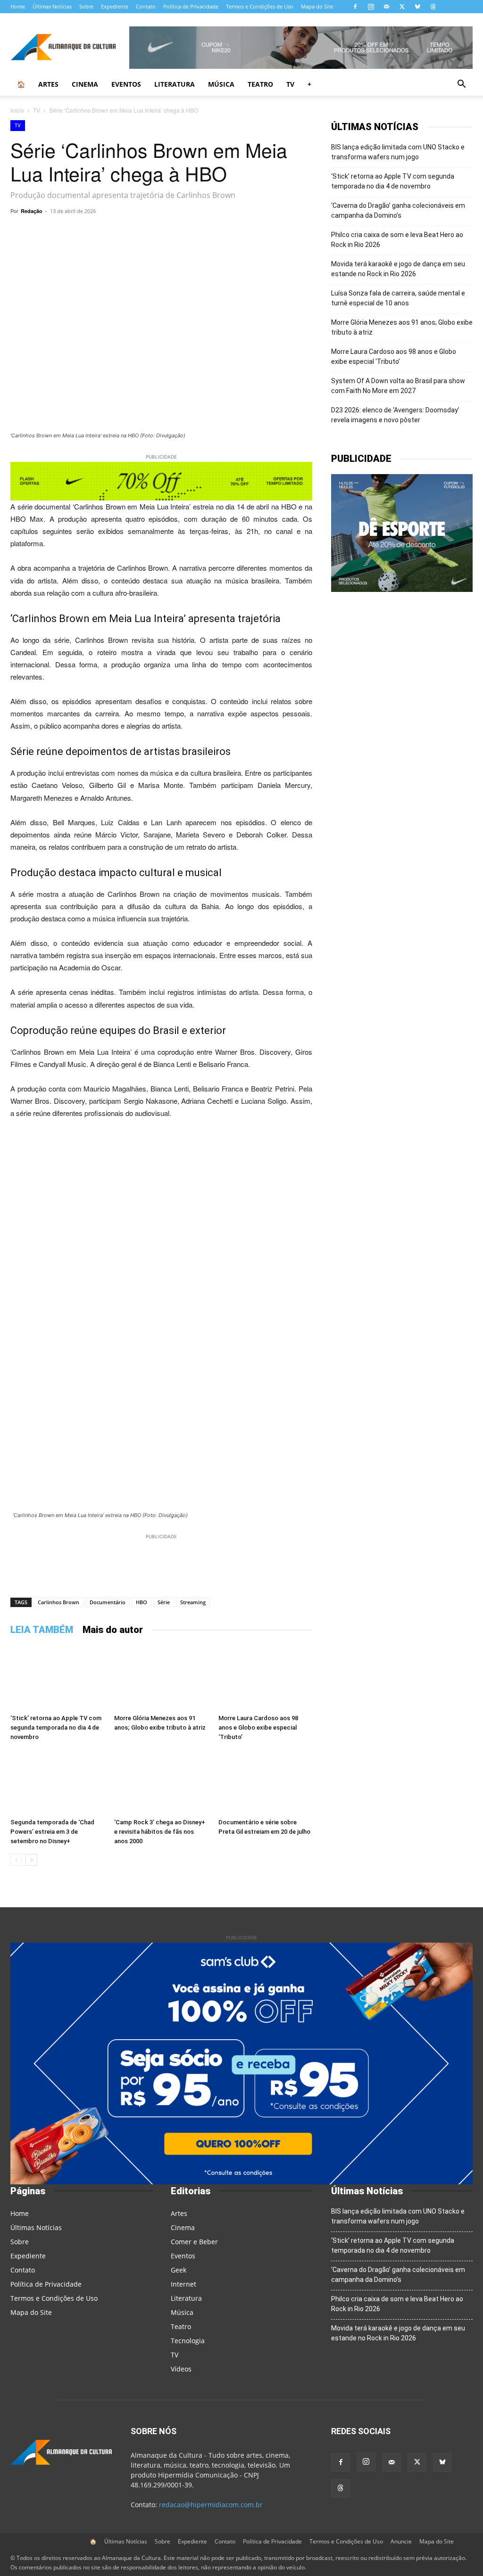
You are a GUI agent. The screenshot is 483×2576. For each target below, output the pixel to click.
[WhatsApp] (117, 232)
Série (164, 1602)
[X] (402, 7)
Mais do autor (113, 1630)
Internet (183, 2284)
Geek (179, 2270)
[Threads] (433, 7)
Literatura (175, 84)
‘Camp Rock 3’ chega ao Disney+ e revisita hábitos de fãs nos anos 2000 (160, 1832)
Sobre (86, 6)
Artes (48, 84)
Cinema (85, 84)
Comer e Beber (194, 2242)
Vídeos (181, 2369)
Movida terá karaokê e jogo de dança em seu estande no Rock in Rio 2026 (398, 269)
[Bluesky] (417, 7)
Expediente (115, 6)
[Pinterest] (204, 232)
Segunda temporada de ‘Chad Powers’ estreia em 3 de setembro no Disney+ (52, 1832)
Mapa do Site (317, 6)
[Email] (269, 232)
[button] (461, 85)
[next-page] (31, 1860)
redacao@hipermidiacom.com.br (211, 2505)
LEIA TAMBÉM (42, 1630)
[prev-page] (16, 1860)
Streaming (193, 1602)
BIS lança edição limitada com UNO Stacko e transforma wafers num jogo (398, 152)
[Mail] (386, 7)
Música (221, 84)
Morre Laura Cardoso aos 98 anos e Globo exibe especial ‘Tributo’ (258, 1727)
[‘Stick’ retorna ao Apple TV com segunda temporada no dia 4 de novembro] (57, 1678)
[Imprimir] (291, 232)
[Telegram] (139, 232)
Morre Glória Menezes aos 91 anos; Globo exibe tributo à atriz (402, 327)
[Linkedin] (247, 232)
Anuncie (401, 2541)
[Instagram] (371, 7)
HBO (142, 1602)
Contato (146, 6)
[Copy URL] (95, 232)
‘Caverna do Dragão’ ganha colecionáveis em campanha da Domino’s (398, 210)
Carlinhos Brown (58, 1602)
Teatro (260, 84)
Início (17, 110)
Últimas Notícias (52, 6)
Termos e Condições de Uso (260, 6)
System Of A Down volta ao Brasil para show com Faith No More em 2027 (398, 386)
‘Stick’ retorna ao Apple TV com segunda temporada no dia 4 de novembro (56, 1727)
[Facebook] (355, 7)
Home (18, 6)
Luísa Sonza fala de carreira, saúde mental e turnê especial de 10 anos (398, 298)
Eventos (126, 84)
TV (290, 84)
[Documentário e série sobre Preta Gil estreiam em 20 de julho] (265, 1782)
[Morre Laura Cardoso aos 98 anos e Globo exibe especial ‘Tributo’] (265, 1678)
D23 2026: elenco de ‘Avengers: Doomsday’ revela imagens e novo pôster (395, 415)
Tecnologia (188, 2341)
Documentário (108, 1602)
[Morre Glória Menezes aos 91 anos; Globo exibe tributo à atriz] (161, 1678)
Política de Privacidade (191, 6)
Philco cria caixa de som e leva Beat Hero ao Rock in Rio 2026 (397, 240)
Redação (32, 211)
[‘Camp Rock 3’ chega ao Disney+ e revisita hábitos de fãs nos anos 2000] (161, 1782)
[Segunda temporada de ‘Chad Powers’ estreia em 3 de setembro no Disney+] (57, 1782)
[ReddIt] (225, 232)
